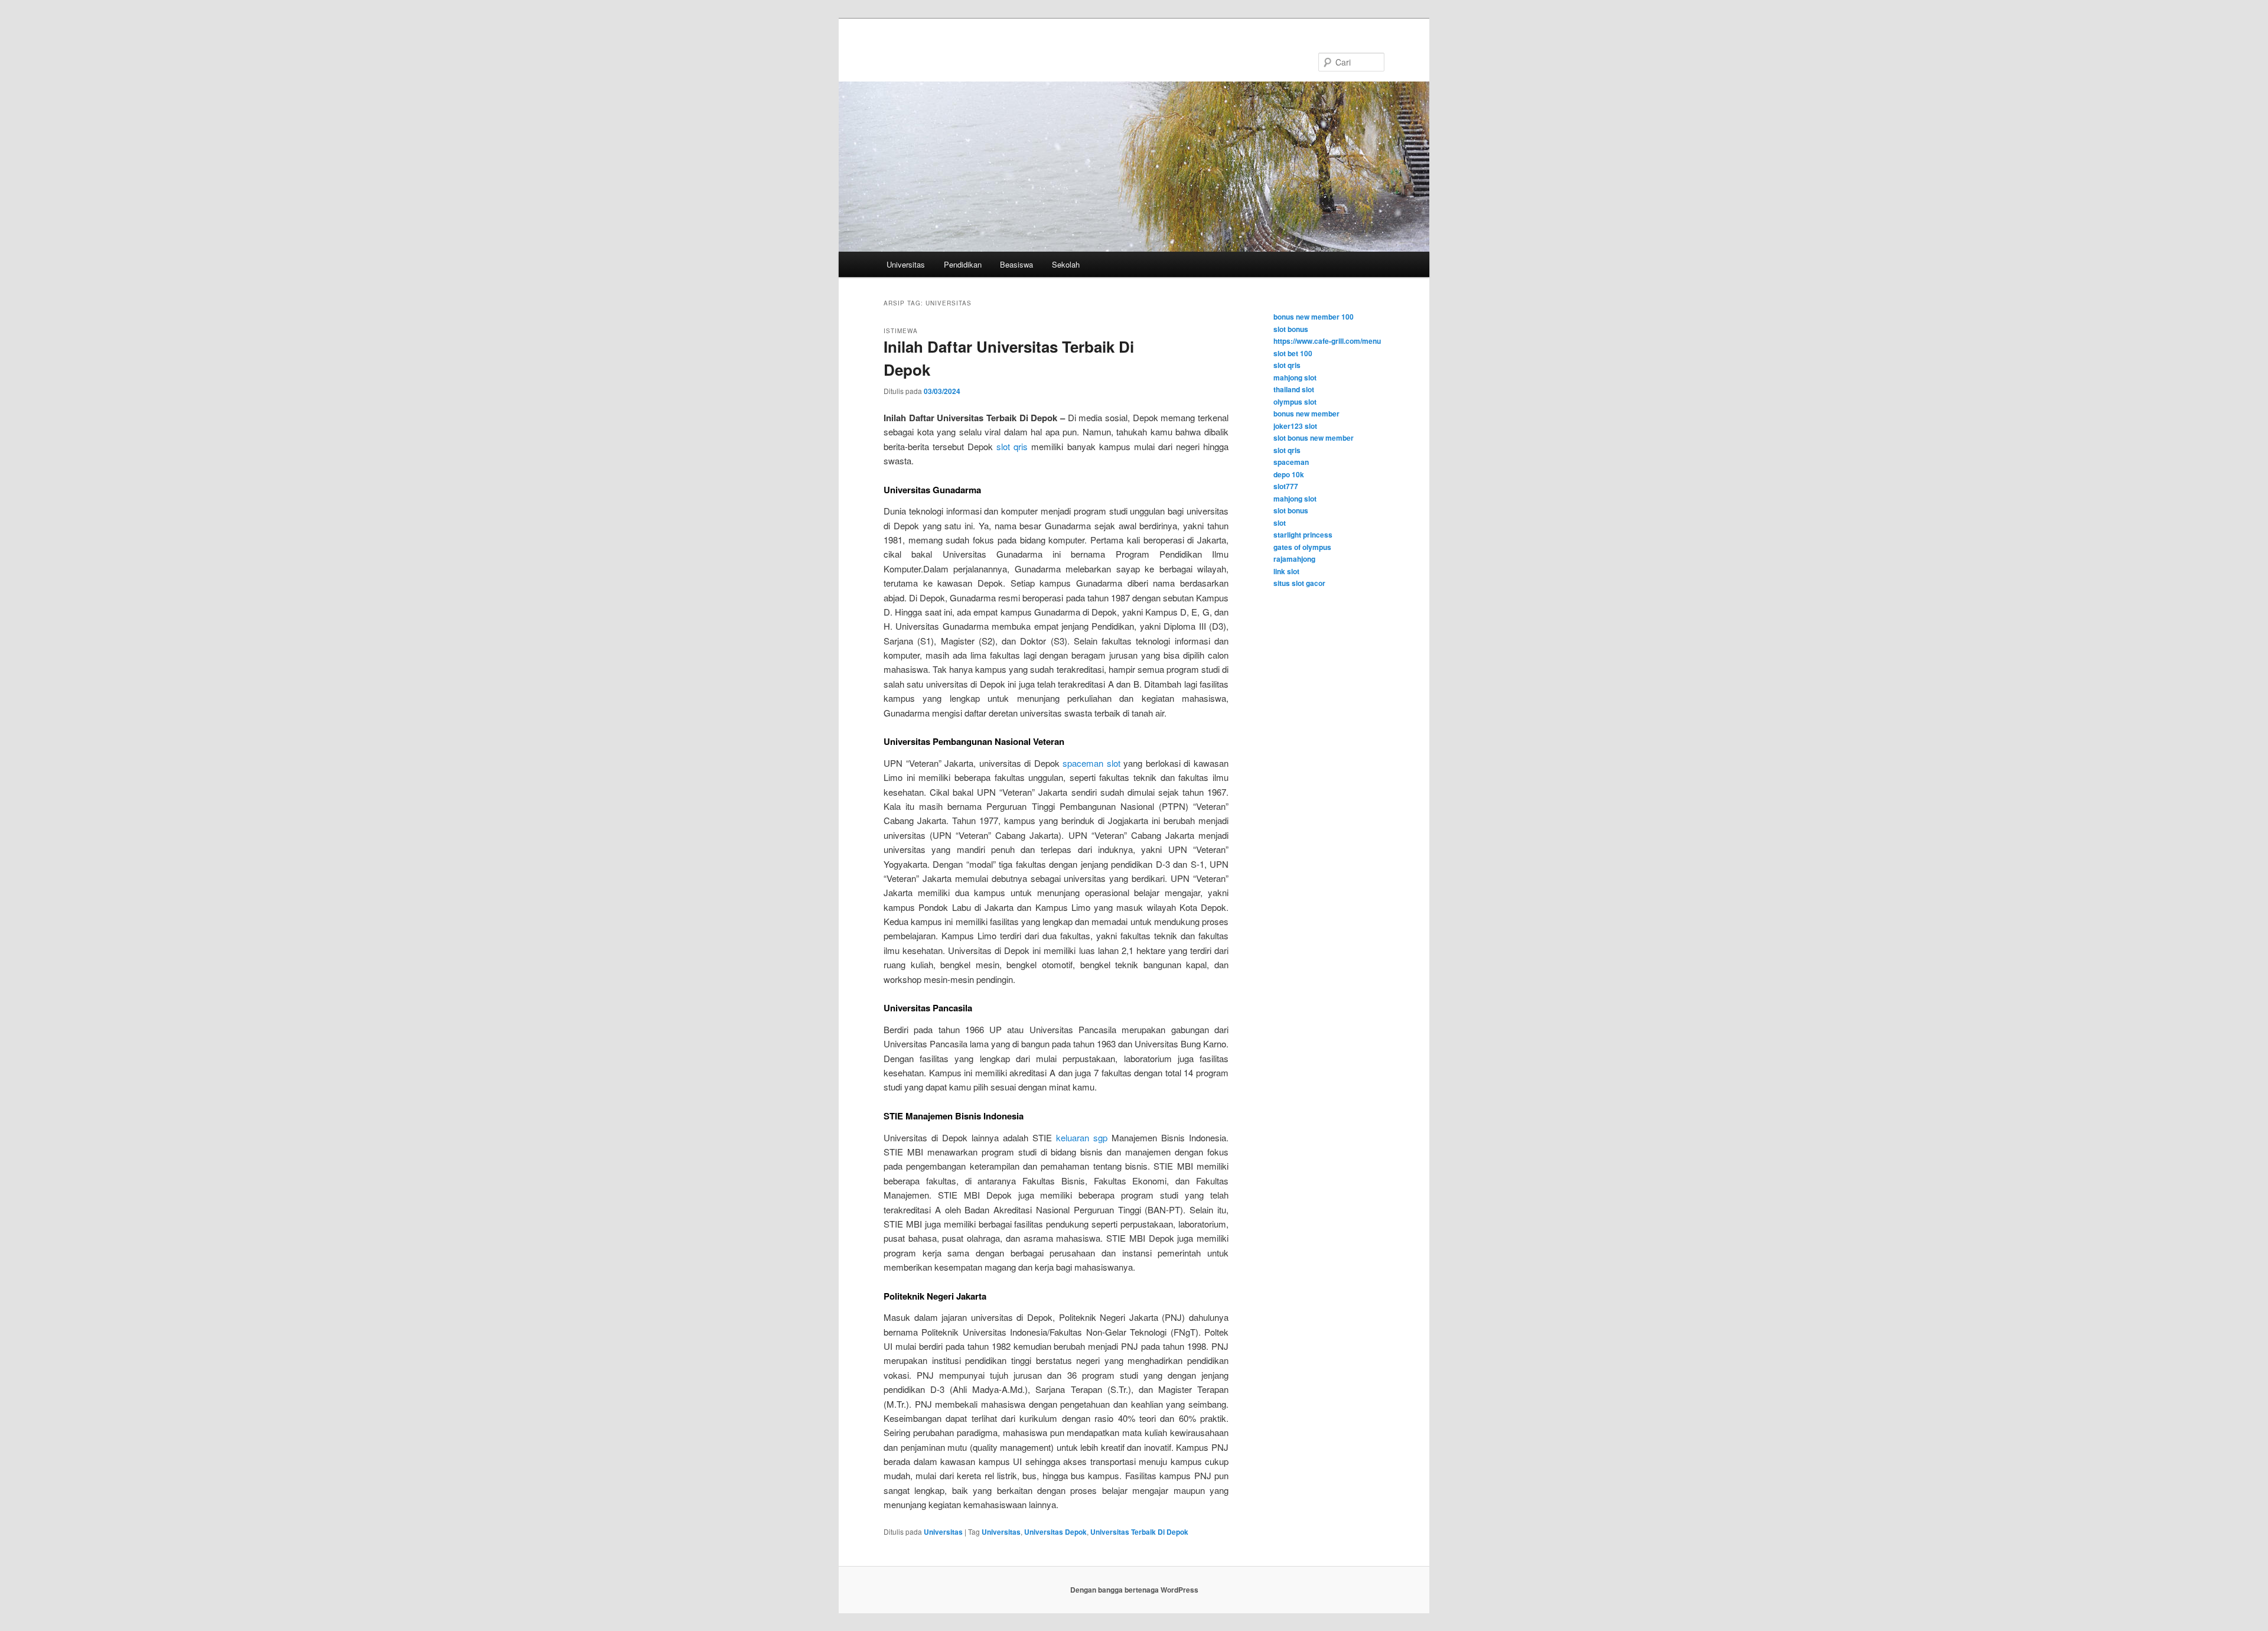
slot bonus (1291, 329)
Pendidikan (963, 264)
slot (1280, 523)
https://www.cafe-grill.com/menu (1327, 341)
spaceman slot (1091, 763)
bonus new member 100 (1314, 317)
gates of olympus (1302, 547)
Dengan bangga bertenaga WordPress (1134, 1590)
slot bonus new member (1314, 438)
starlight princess (1303, 535)
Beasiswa (1016, 264)
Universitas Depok (1055, 1532)
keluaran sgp (1082, 1137)
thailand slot (1294, 389)
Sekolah (1066, 264)
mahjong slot (1295, 377)
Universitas (906, 264)
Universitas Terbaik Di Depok (1139, 1532)
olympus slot (1295, 402)
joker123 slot (1295, 426)
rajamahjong (1294, 559)
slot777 (1286, 486)
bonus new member (1306, 414)
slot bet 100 (1293, 353)
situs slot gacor (1299, 583)
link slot (1286, 571)
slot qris (1012, 446)
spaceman (1291, 462)
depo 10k (1289, 474)
